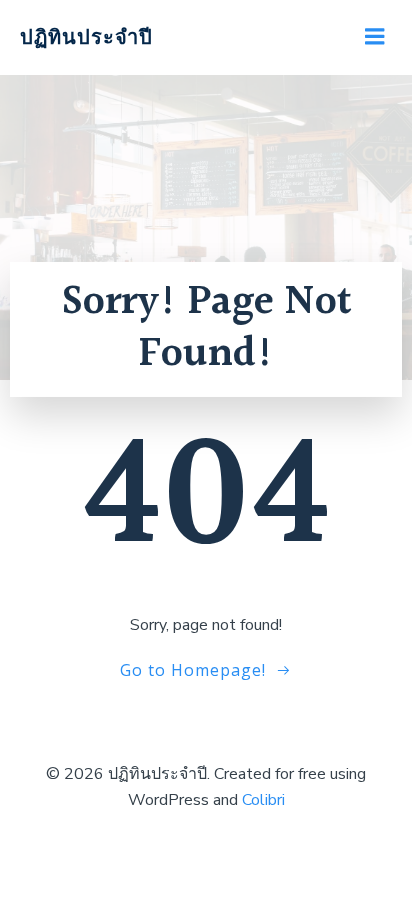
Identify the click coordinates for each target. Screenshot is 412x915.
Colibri (263, 800)
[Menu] (375, 37)
